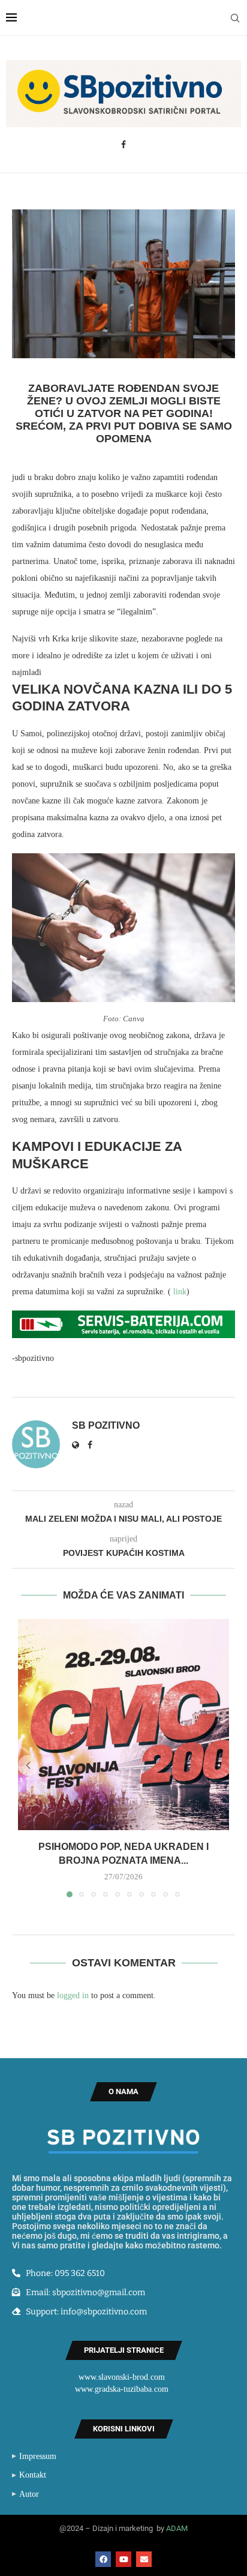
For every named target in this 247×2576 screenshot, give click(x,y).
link (179, 1292)
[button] (28, 1765)
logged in (73, 1995)
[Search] (235, 18)
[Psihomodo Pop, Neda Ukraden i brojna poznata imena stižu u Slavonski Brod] (123, 1725)
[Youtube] (123, 2559)
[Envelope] (144, 2559)
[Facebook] (123, 145)
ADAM (177, 2528)
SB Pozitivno (106, 1425)
